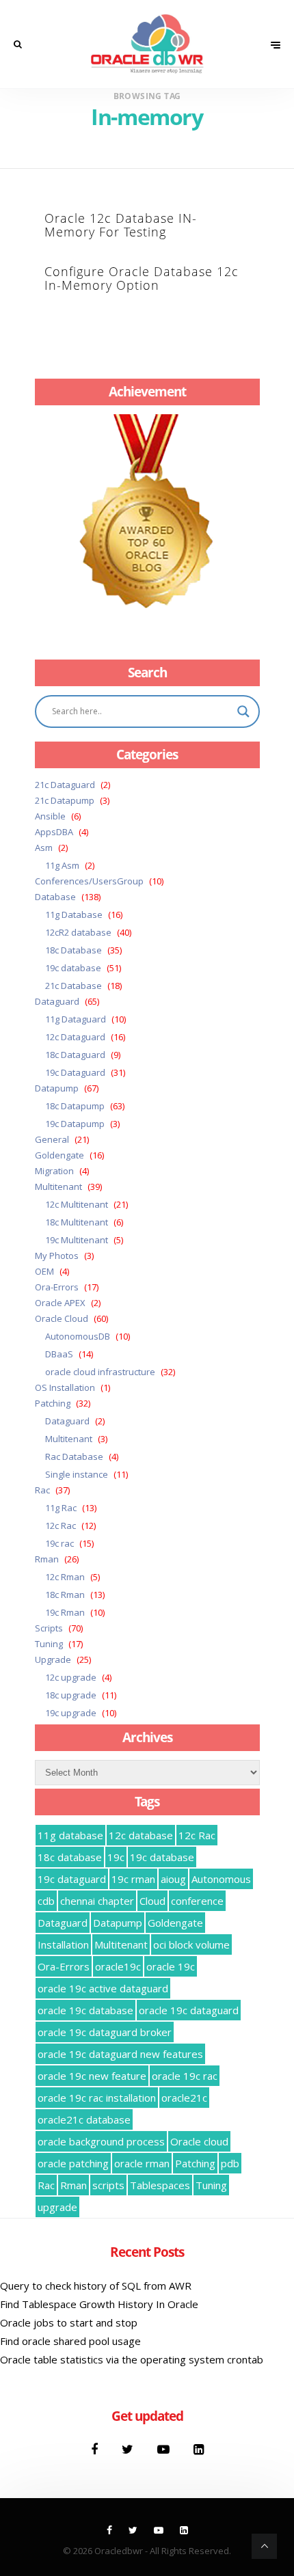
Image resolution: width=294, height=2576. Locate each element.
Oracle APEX (60, 1303)
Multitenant (58, 1187)
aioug (173, 1879)
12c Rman (65, 1577)
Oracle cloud (199, 2141)
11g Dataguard (76, 1019)
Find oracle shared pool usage (70, 2341)
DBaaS (59, 1354)
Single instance (77, 1474)
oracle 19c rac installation (97, 2098)
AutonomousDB (78, 1336)
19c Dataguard (75, 1072)
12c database (141, 1835)
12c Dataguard (75, 1037)
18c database (70, 1857)
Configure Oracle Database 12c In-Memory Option (142, 278)
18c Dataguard (75, 1055)
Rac (42, 1490)
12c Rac (61, 1526)
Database (55, 897)
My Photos (57, 1256)
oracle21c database (84, 2119)
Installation (63, 1944)
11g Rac (61, 1508)
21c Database (73, 986)
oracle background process (101, 2141)
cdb (46, 1901)
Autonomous (221, 1879)
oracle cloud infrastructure (100, 1372)
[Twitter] (129, 2449)
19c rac (59, 1543)
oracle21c (184, 2098)
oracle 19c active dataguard (103, 1988)
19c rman (133, 1879)
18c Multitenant (77, 1222)
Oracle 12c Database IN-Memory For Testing (121, 225)
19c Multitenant (77, 1240)
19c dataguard (72, 1879)
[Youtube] (165, 2449)
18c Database (73, 950)
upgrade (57, 2207)
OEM (44, 1271)
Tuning (49, 1644)
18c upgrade (71, 1695)
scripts (108, 2185)
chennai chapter (97, 1901)
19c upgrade (71, 1713)
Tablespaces (160, 2185)
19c (116, 1857)
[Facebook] (96, 2449)
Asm (44, 848)
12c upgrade (71, 1677)
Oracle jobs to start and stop (69, 2322)
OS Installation (65, 1387)
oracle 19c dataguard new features (120, 2054)
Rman (47, 1559)
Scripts (49, 1628)
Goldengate (59, 1155)
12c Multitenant (77, 1204)
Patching (53, 1403)
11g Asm (62, 865)
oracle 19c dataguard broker (105, 2032)
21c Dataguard (65, 785)
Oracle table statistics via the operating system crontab (132, 2359)
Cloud (152, 1901)
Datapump (57, 1088)
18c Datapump (75, 1106)
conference (197, 1901)
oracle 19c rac (185, 2076)
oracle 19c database (85, 2010)
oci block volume (191, 1944)
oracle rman (142, 2163)
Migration (54, 1171)
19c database (73, 968)
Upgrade (53, 1659)
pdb (230, 2163)
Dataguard (57, 1001)
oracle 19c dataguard (189, 2010)
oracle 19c (171, 1966)
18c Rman (65, 1595)
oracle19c (118, 1966)
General (52, 1139)
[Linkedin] (199, 2449)
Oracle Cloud (62, 1318)
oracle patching (73, 2163)
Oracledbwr (119, 2551)
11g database (70, 1835)
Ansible (50, 816)
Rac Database (74, 1456)
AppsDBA (54, 832)
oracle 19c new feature (92, 2076)
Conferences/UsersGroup (89, 881)
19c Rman (65, 1612)
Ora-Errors (57, 1287)
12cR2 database (78, 932)
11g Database (74, 914)
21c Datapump (65, 800)
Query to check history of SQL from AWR (96, 2286)
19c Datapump (75, 1124)
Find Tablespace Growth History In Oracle (99, 2304)
